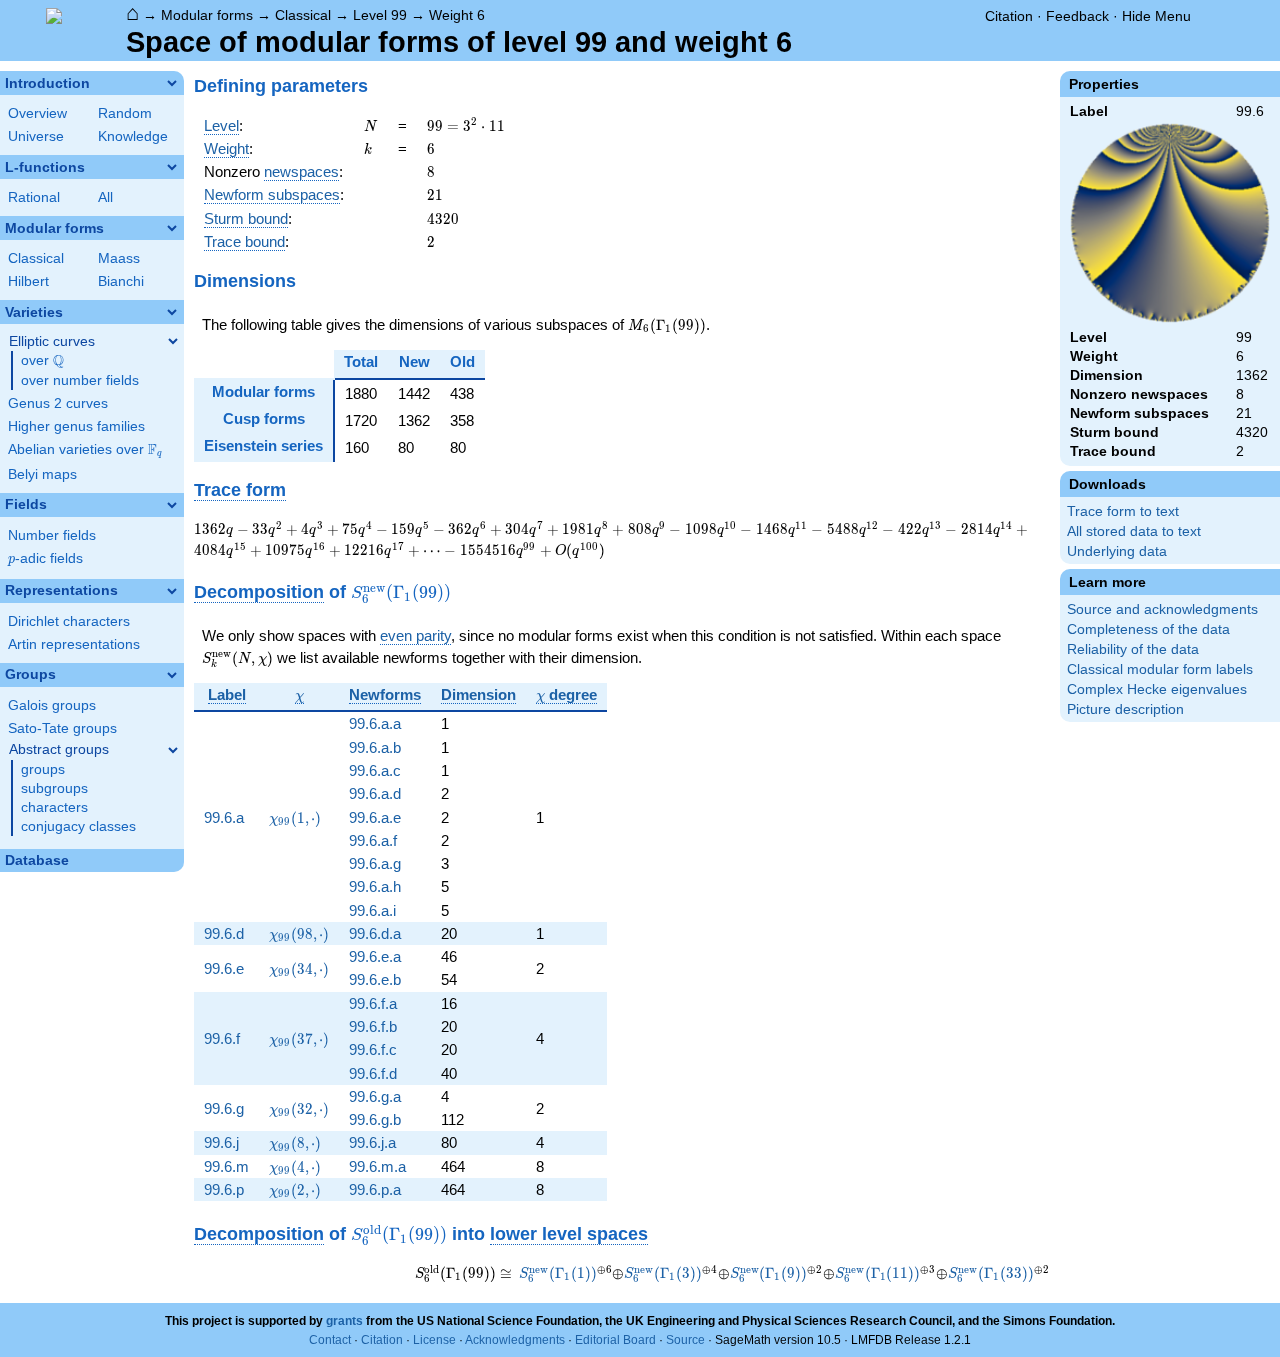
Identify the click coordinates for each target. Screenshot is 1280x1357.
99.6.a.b (375, 747)
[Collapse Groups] (172, 675)
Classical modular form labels (1160, 669)
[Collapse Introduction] (172, 83)
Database (37, 860)
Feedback (1077, 16)
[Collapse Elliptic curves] (173, 341)
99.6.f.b (373, 1026)
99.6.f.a (373, 1003)
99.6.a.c (375, 770)
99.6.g (224, 1108)
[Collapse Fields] (172, 505)
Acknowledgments (515, 1340)
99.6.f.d (373, 1073)
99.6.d (224, 933)
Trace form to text (1123, 511)
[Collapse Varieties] (172, 312)
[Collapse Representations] (172, 591)
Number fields (52, 535)
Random (125, 113)
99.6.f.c (373, 1049)
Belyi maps (42, 474)
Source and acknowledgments (1162, 609)
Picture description (1125, 709)
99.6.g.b (375, 1119)
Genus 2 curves (58, 403)
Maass (119, 258)
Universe (36, 136)
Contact (330, 1340)
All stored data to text (1134, 531)
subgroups (54, 788)
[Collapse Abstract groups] (173, 750)
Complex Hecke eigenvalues (1157, 689)
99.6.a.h (375, 886)
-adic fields (45, 558)
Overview (37, 113)
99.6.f (222, 1038)
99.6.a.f (373, 840)
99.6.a (224, 817)
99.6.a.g (375, 863)
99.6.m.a (377, 1166)
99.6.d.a (375, 933)
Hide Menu (1156, 16)
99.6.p (224, 1189)
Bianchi (121, 281)
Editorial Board (615, 1340)
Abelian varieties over (85, 450)
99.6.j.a (372, 1142)
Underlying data (1117, 551)
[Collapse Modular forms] (172, 228)
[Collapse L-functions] (172, 167)
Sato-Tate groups (62, 728)
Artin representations (74, 644)
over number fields (80, 380)
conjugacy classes (78, 826)
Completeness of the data (1148, 629)
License (434, 1340)
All (105, 197)
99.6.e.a (375, 956)
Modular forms (207, 15)
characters (54, 807)
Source (685, 1340)
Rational (34, 197)
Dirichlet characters (69, 621)
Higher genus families (76, 426)
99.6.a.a (375, 723)
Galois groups (52, 705)
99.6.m (226, 1166)
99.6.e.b (375, 979)
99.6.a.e (375, 817)
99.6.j (221, 1142)
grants (344, 1321)
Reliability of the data (1133, 649)
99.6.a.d (375, 793)
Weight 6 (457, 15)
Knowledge (133, 136)
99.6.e (224, 968)
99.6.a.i (372, 910)
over (42, 361)
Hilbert (28, 281)
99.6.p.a (375, 1189)
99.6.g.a (375, 1096)
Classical (303, 15)
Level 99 (380, 15)
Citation (1009, 16)
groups (43, 769)
